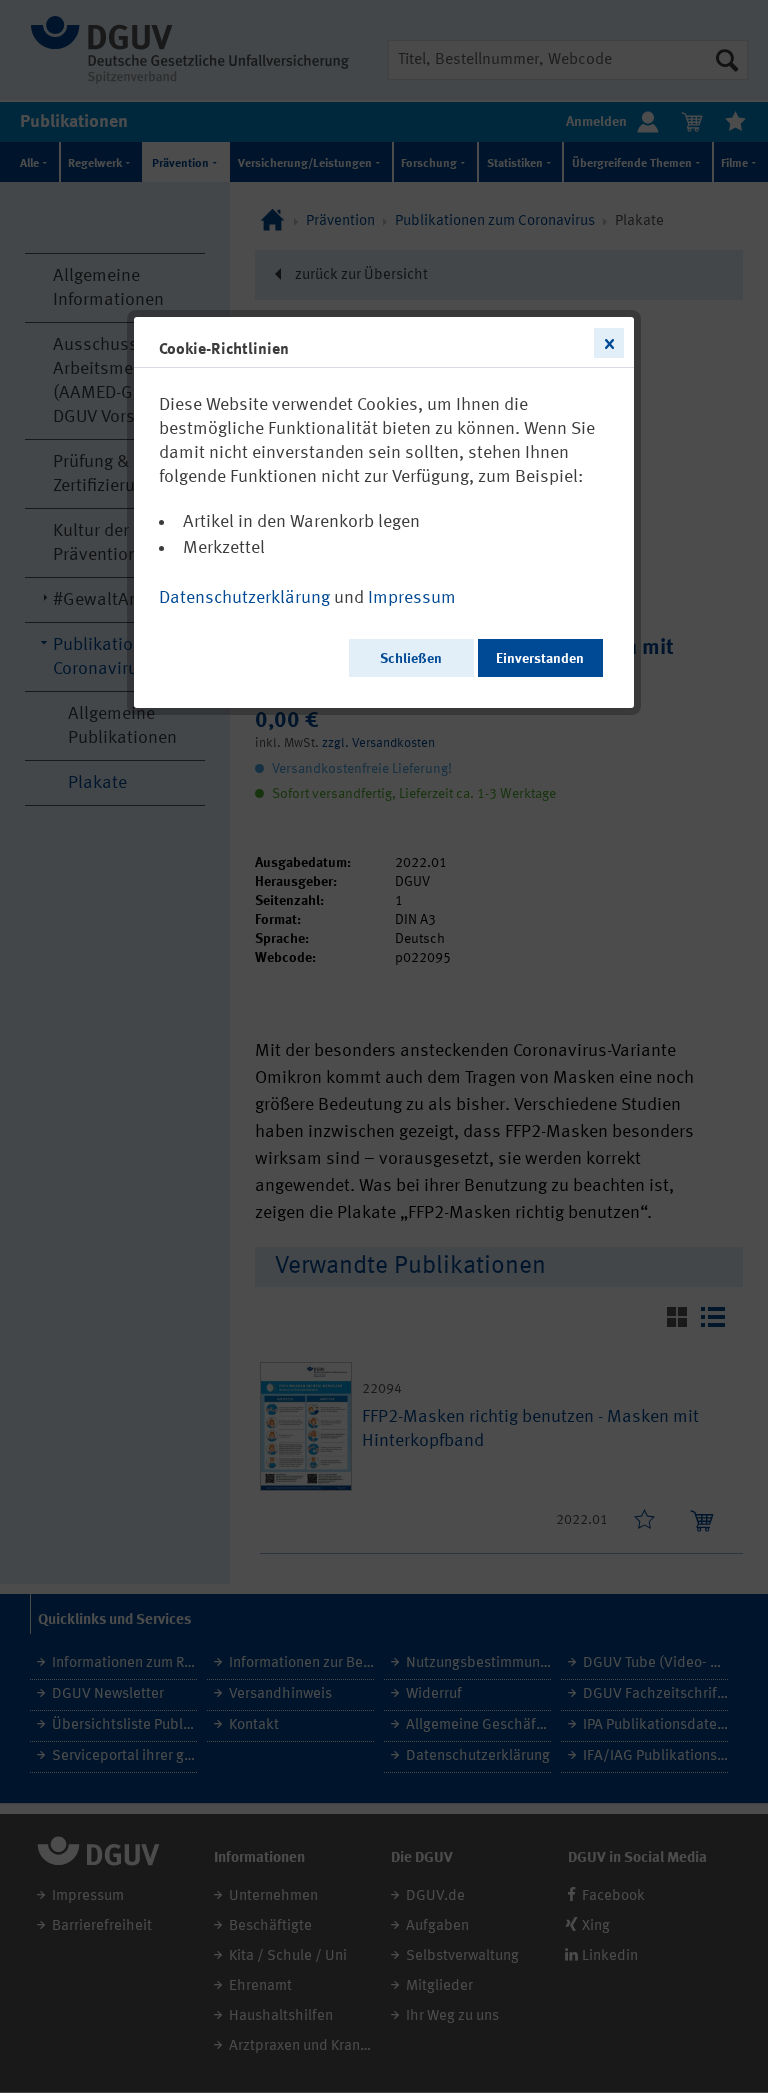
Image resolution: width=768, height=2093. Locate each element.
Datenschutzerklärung (244, 598)
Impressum (412, 598)
